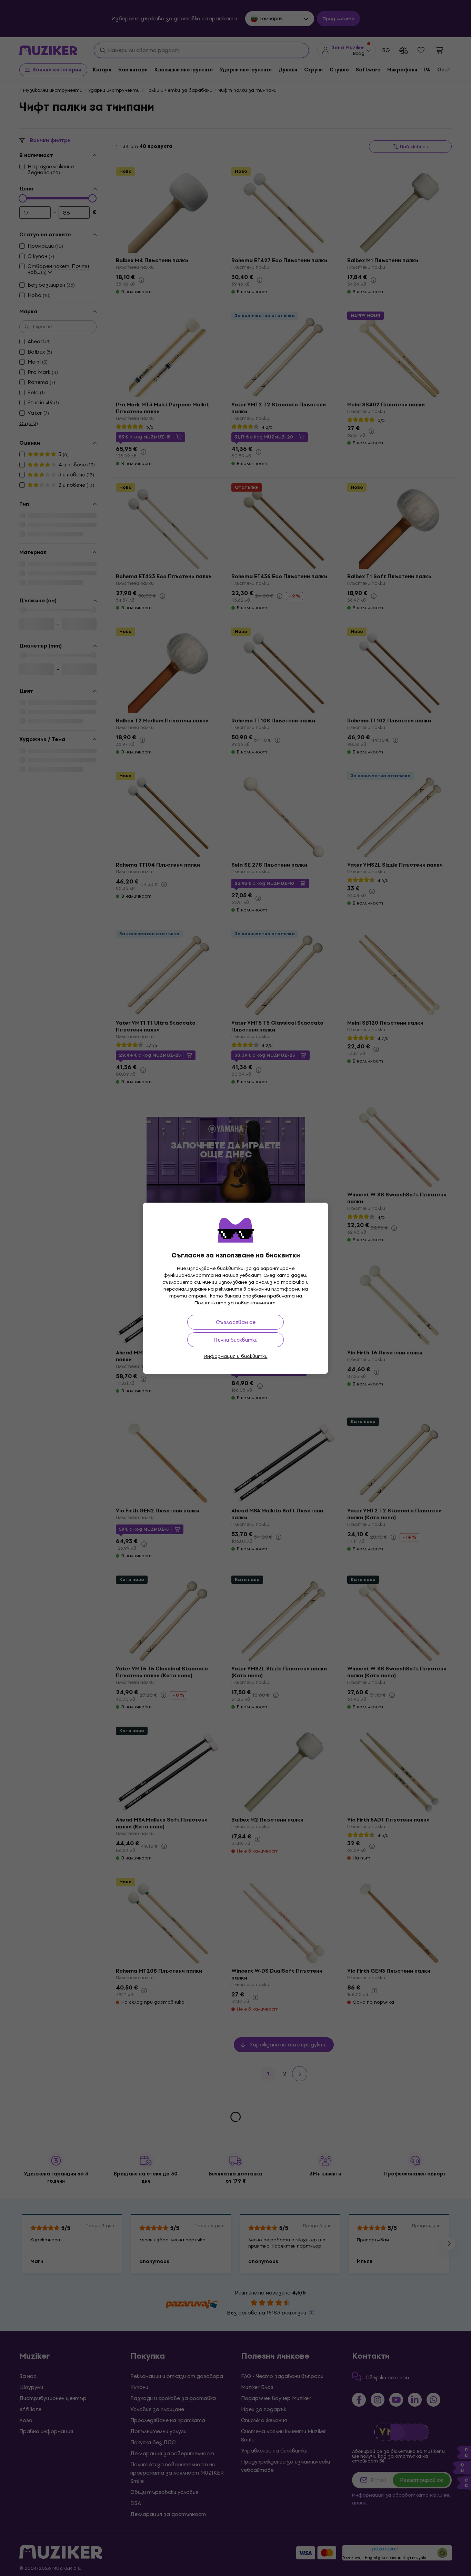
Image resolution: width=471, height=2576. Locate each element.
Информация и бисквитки (236, 1356)
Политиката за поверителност (235, 1303)
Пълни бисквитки (235, 1340)
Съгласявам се (236, 1322)
